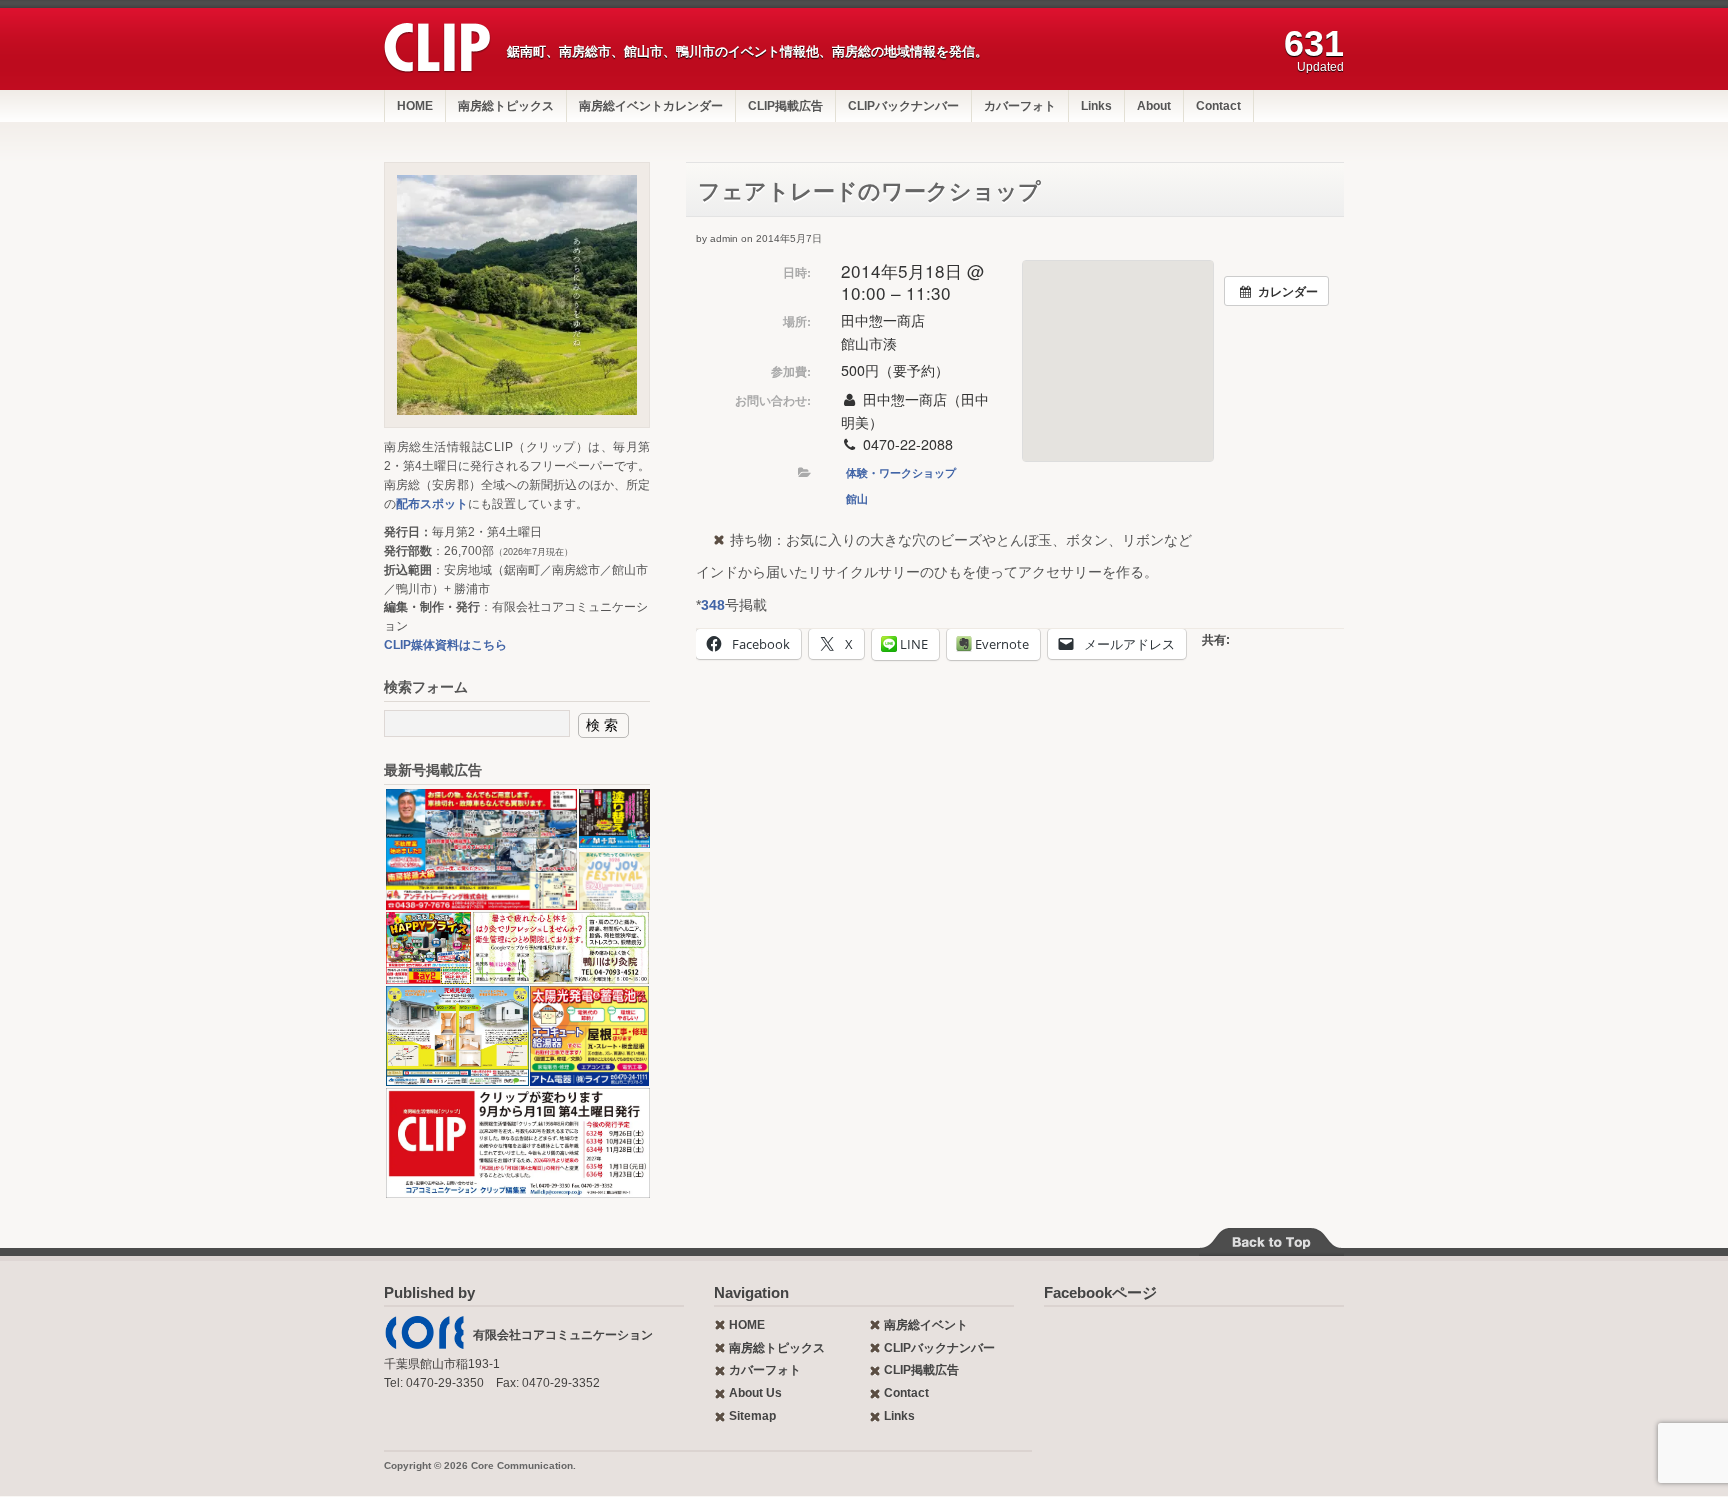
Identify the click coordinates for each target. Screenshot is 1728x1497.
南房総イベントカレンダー (651, 106)
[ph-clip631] (517, 295)
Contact (1218, 106)
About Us (755, 1393)
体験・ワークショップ (901, 472)
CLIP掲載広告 (785, 106)
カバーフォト (1020, 106)
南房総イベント (926, 1325)
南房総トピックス (506, 106)
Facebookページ (1100, 1292)
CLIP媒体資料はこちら (445, 645)
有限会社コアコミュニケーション (563, 1335)
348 (713, 605)
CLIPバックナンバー (903, 106)
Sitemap (752, 1416)
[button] (480, 849)
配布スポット (432, 504)
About (1154, 106)
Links (1096, 106)
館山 (857, 498)
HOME (415, 106)
